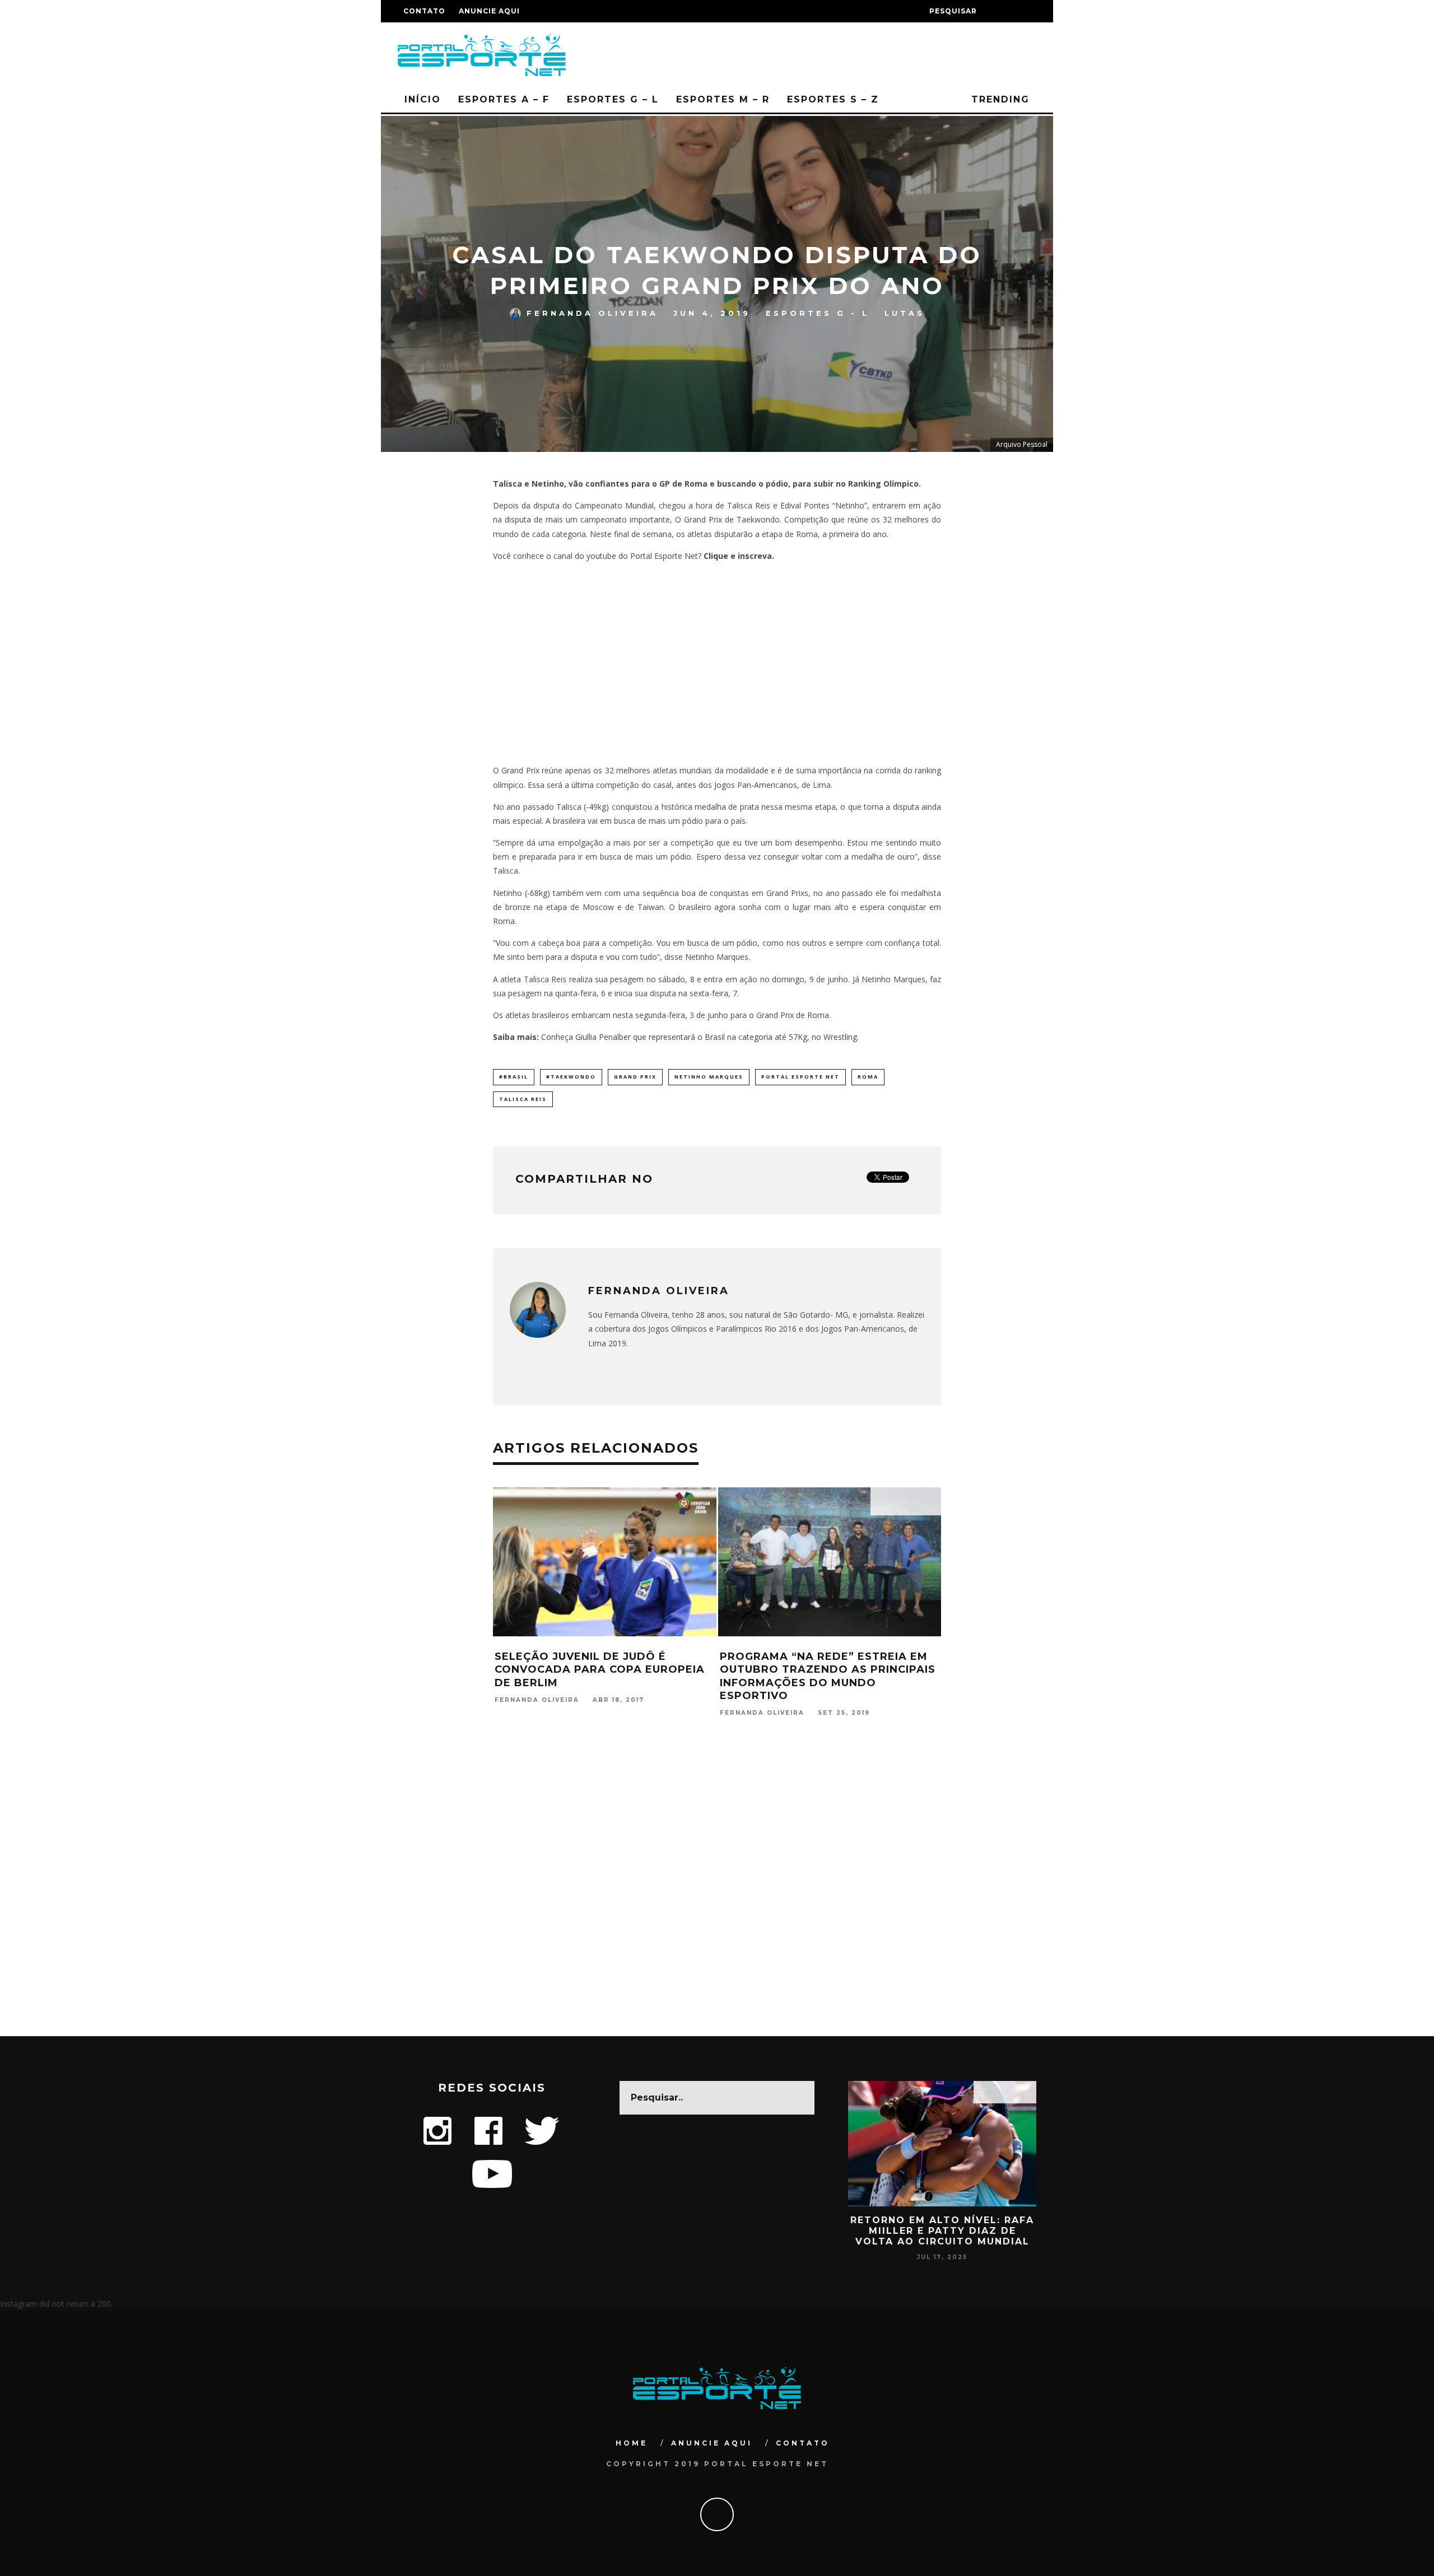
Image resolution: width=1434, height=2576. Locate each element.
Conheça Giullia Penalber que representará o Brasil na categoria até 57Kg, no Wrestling (699, 1037)
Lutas (905, 313)
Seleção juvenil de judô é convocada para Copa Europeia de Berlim (600, 1670)
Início (423, 99)
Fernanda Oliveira (592, 313)
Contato (424, 11)
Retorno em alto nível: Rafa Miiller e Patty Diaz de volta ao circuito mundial (942, 2231)
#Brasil (514, 1077)
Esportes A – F (504, 99)
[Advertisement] (717, 663)
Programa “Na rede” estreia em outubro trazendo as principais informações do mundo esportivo (828, 1676)
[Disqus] (717, 1892)
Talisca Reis (523, 1099)
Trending (998, 99)
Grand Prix (635, 1077)
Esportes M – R (723, 99)
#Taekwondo (571, 1077)
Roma (868, 1077)
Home (632, 2443)
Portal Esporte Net (800, 1077)
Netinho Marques (709, 1077)
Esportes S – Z (833, 99)
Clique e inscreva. (739, 556)
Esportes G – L (613, 99)
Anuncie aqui (489, 11)
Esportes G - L (818, 313)
